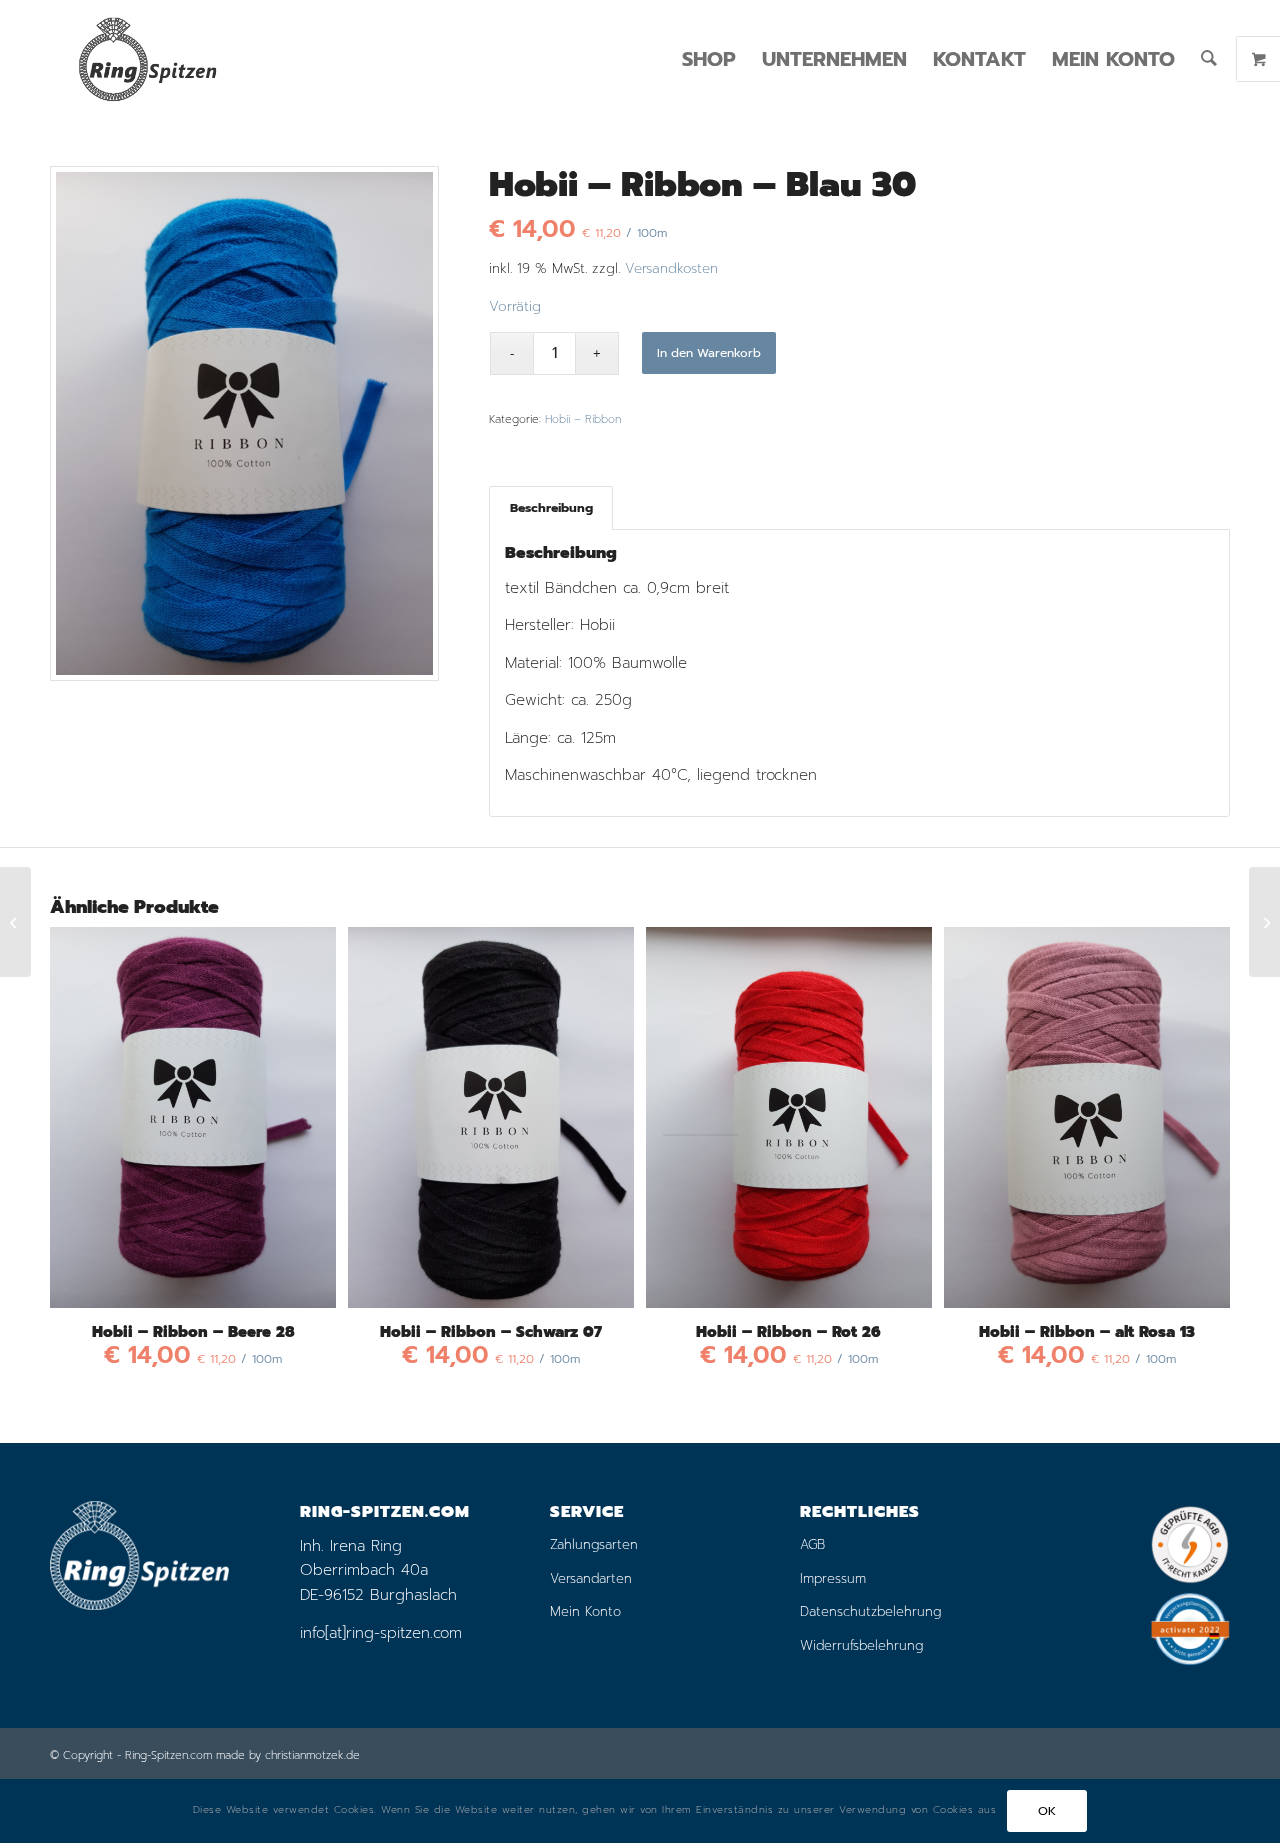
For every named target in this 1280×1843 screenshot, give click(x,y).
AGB (812, 1544)
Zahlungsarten (594, 1544)
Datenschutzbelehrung (870, 1611)
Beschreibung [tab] (551, 507)
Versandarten (591, 1578)
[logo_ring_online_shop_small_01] (147, 59)
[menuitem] (709, 59)
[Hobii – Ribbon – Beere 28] (15, 922)
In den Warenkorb (709, 353)
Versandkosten (671, 268)
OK (1047, 1811)
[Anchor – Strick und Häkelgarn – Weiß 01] (1264, 922)
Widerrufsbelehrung (861, 1645)
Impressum (833, 1578)
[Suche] (1209, 59)
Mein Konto (585, 1611)
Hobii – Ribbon (583, 419)
